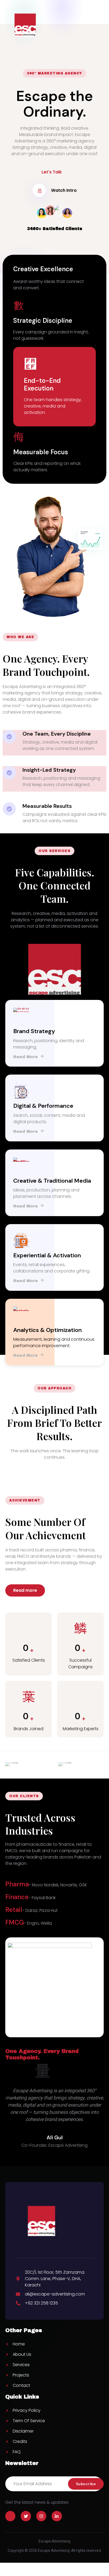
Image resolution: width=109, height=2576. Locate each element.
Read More (26, 1056)
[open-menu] (100, 25)
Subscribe (86, 2484)
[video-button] (39, 190)
